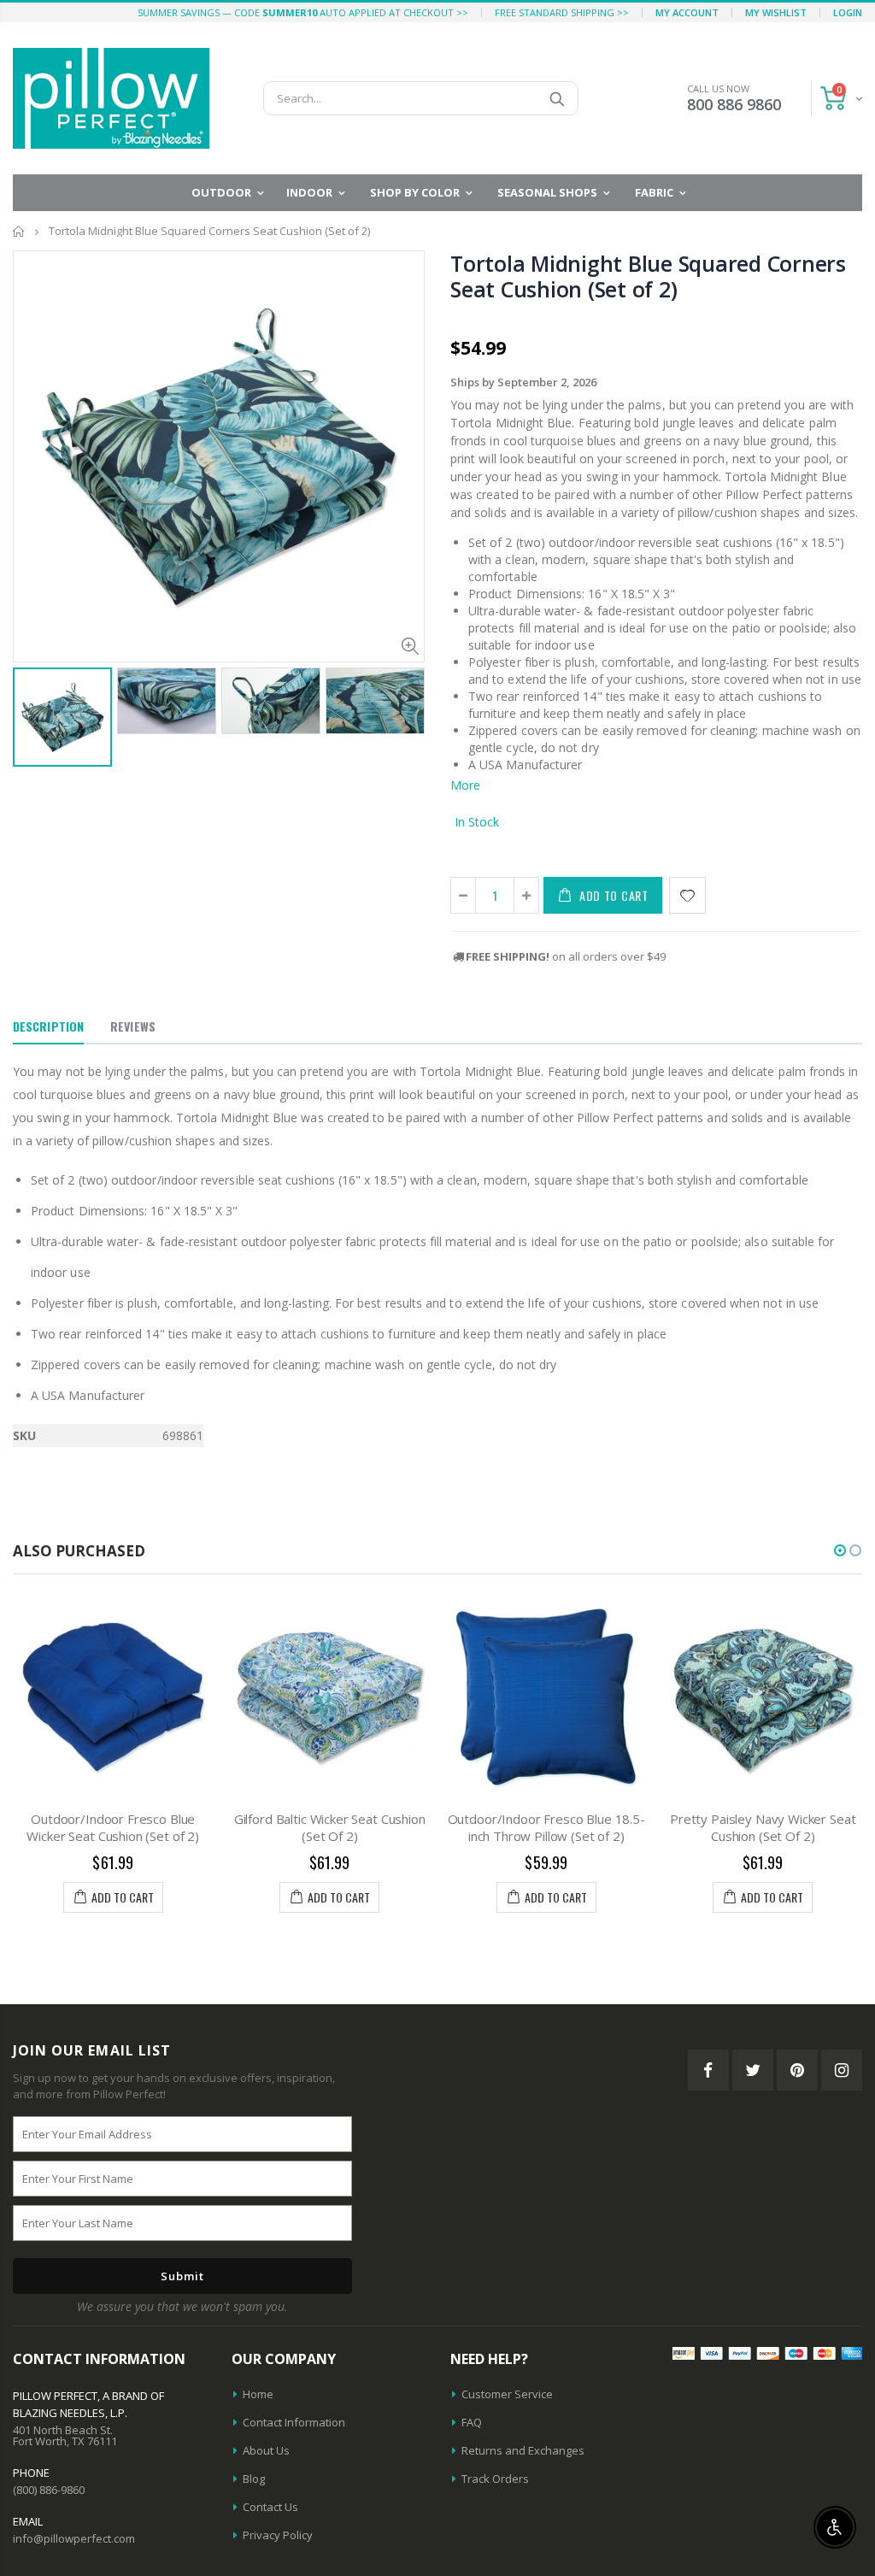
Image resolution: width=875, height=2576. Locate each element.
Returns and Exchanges (523, 2450)
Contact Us (270, 2507)
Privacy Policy (278, 2535)
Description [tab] (48, 1026)
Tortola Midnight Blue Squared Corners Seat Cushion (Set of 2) (648, 276)
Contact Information (294, 2422)
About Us (266, 2450)
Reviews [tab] (133, 1026)
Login (848, 12)
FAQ (472, 2422)
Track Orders (495, 2479)
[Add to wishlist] (687, 895)
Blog (254, 2479)
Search (557, 98)
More (465, 785)
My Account (687, 12)
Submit (182, 2276)
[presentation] (31, 715)
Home (19, 231)
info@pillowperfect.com (74, 2538)
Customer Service (507, 2394)
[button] (840, 1550)
